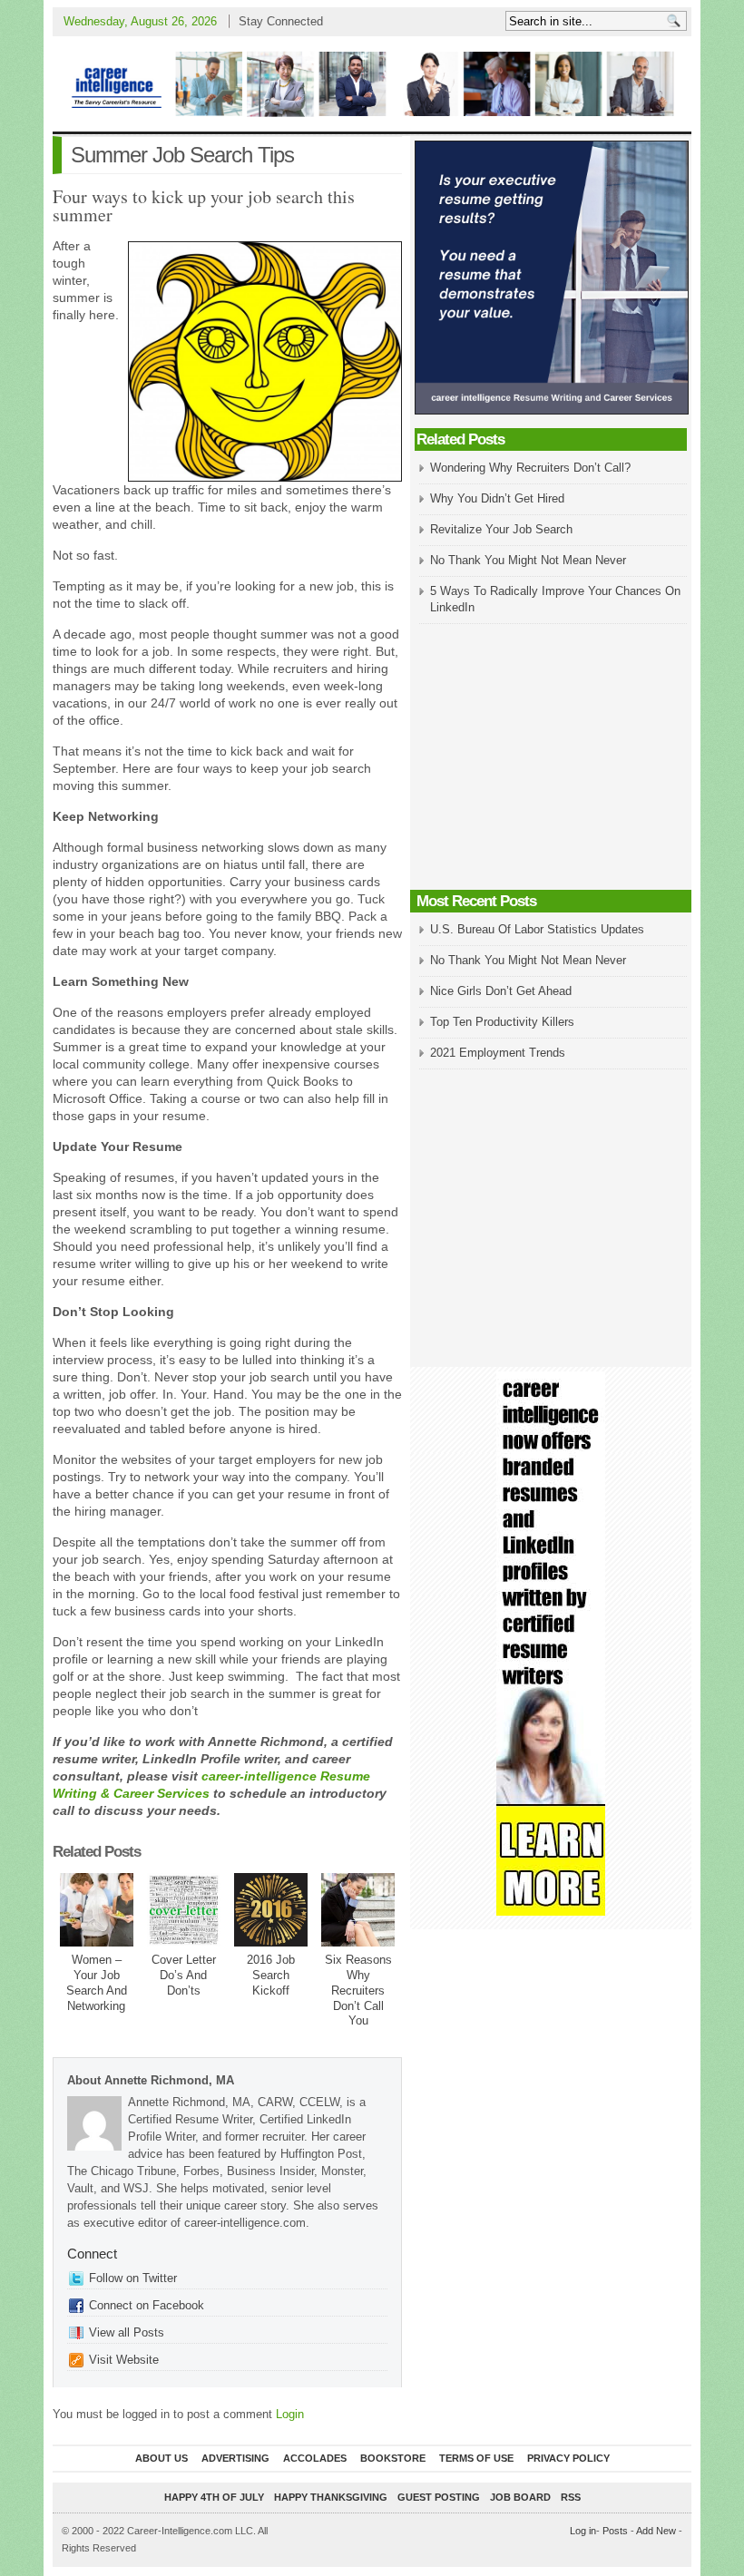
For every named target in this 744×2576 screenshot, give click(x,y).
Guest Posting (439, 2497)
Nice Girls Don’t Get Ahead (501, 991)
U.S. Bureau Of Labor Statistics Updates (537, 929)
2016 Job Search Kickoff (271, 1975)
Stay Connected (281, 21)
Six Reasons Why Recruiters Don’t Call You (358, 1991)
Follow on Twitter (133, 2278)
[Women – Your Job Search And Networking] (97, 1910)
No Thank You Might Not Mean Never (528, 560)
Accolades (315, 2458)
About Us (162, 2458)
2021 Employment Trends (498, 1053)
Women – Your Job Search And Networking (97, 1983)
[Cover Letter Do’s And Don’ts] (184, 1910)
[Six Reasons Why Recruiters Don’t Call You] (358, 1910)
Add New (656, 2531)
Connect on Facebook (147, 2305)
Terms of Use (476, 2458)
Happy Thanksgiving (331, 2497)
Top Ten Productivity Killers (502, 1022)
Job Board (520, 2497)
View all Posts (127, 2332)
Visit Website (124, 2360)
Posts (615, 2531)
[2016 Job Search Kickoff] (271, 1910)
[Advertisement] (551, 758)
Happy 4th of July (214, 2497)
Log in (583, 2531)
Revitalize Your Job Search (501, 529)
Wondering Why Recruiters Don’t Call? (530, 468)
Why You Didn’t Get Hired (497, 498)
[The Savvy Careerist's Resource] (372, 84)
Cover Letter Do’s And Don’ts (184, 1975)
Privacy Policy (568, 2458)
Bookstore (393, 2458)
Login (290, 2414)
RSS (571, 2497)
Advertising (235, 2458)
